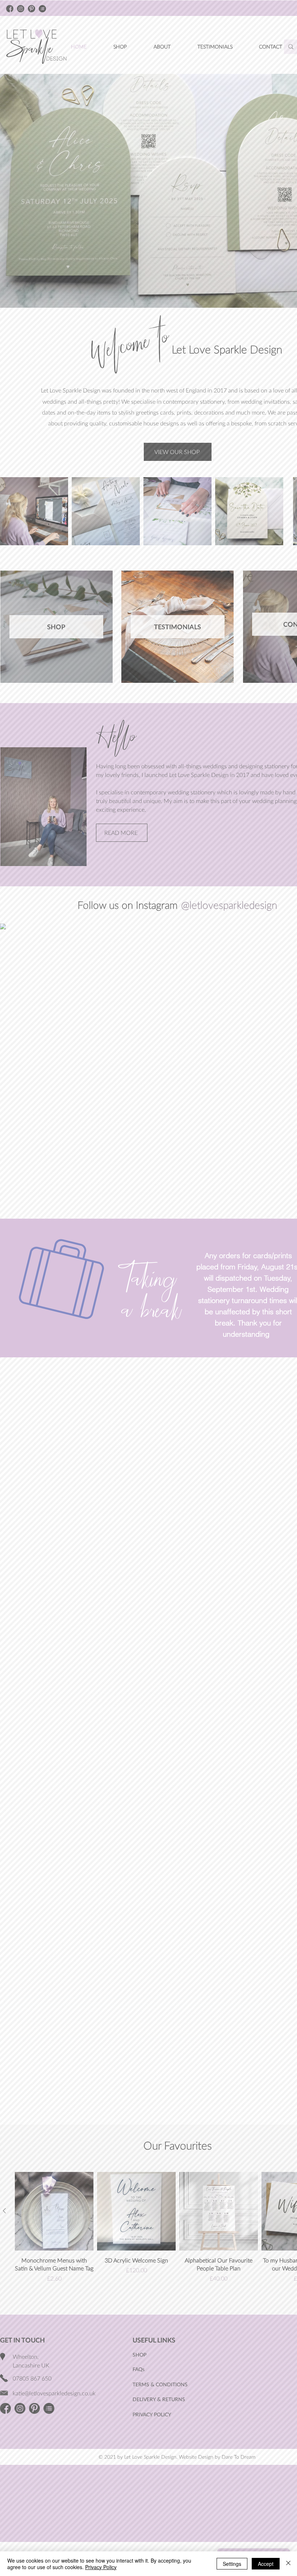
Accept (266, 2564)
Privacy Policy (101, 2567)
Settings (232, 2564)
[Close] (288, 2564)
